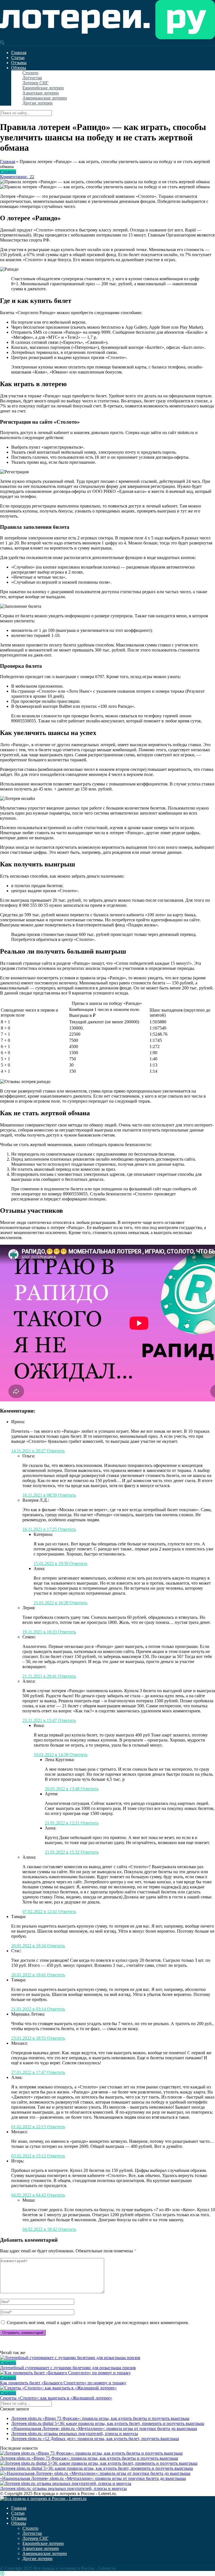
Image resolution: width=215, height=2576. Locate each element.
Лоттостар (32, 78)
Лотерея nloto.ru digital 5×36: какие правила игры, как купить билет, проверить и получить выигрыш (108, 2423)
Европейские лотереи (43, 88)
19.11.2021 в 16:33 (40, 1632)
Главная (19, 53)
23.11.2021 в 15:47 (40, 1720)
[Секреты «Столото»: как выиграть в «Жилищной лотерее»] (107, 2388)
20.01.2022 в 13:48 (63, 1789)
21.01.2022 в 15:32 (63, 1852)
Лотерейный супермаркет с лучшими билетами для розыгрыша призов (68, 2368)
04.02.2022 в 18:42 (40, 2229)
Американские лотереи (45, 98)
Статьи (18, 58)
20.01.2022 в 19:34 (29, 1946)
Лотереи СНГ (35, 83)
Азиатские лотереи (41, 93)
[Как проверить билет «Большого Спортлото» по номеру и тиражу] (107, 2373)
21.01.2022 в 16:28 (52, 1603)
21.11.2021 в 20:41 (40, 1676)
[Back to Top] (2, 2573)
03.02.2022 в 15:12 (29, 2156)
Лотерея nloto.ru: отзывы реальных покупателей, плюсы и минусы (75, 2434)
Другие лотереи (38, 103)
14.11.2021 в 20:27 (29, 1451)
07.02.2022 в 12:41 (40, 1911)
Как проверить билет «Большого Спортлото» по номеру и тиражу (63, 2383)
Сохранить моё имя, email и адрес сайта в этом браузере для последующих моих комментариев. (98, 2323)
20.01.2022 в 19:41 (29, 1975)
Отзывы (19, 63)
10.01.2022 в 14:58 (52, 1755)
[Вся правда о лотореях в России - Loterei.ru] (107, 38)
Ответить (56, 1451)
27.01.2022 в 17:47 (29, 2072)
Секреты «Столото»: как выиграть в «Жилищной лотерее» (56, 2398)
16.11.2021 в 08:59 (40, 1495)
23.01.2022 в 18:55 (29, 2038)
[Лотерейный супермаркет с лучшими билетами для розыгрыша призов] (107, 2358)
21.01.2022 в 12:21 (63, 1823)
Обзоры (19, 68)
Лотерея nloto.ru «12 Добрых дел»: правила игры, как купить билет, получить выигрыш (95, 2439)
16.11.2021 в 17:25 (40, 1529)
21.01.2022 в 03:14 (29, 2009)
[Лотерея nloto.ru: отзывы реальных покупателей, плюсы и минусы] (66, 2483)
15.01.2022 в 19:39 (52, 1563)
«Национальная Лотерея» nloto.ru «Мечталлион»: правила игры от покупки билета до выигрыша (104, 2428)
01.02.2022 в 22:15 (29, 2127)
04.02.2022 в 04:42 (29, 2195)
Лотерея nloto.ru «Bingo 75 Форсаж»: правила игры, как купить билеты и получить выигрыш (100, 2418)
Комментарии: (17, 177)
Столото (30, 73)
